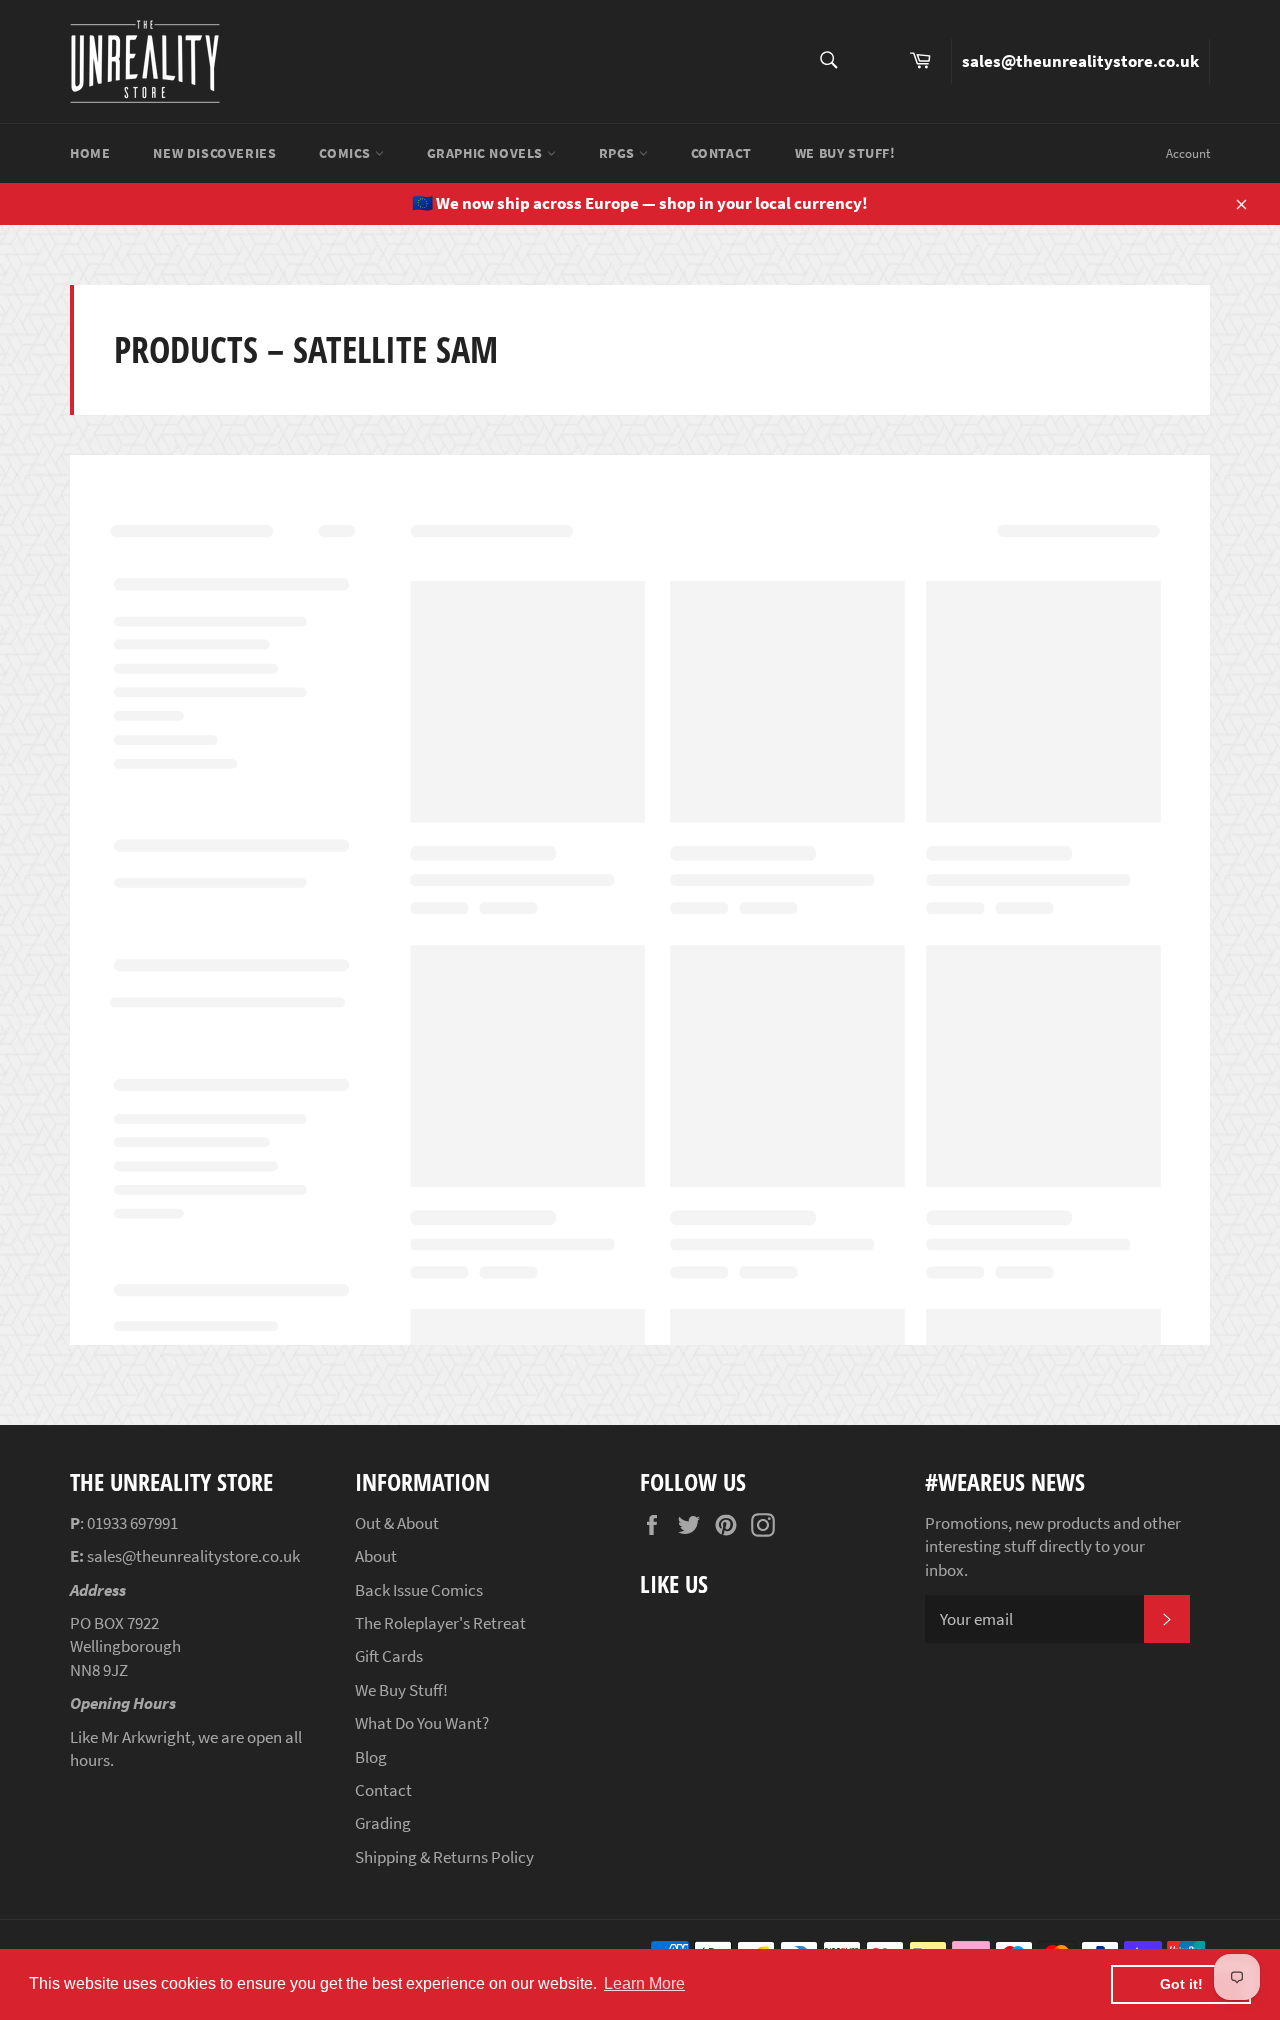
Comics (346, 153)
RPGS (619, 153)
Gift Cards (389, 1656)
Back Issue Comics (419, 1590)
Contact (721, 153)
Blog (371, 1757)
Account (1188, 153)
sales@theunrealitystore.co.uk (1080, 61)
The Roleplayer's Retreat (440, 1623)
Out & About (397, 1523)
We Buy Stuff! (845, 153)
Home (90, 153)
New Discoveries (214, 153)
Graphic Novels (487, 153)
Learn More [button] (644, 1983)
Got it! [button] (1181, 1984)
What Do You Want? (422, 1723)
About (376, 1556)
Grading (383, 1823)
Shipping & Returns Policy (444, 1857)
